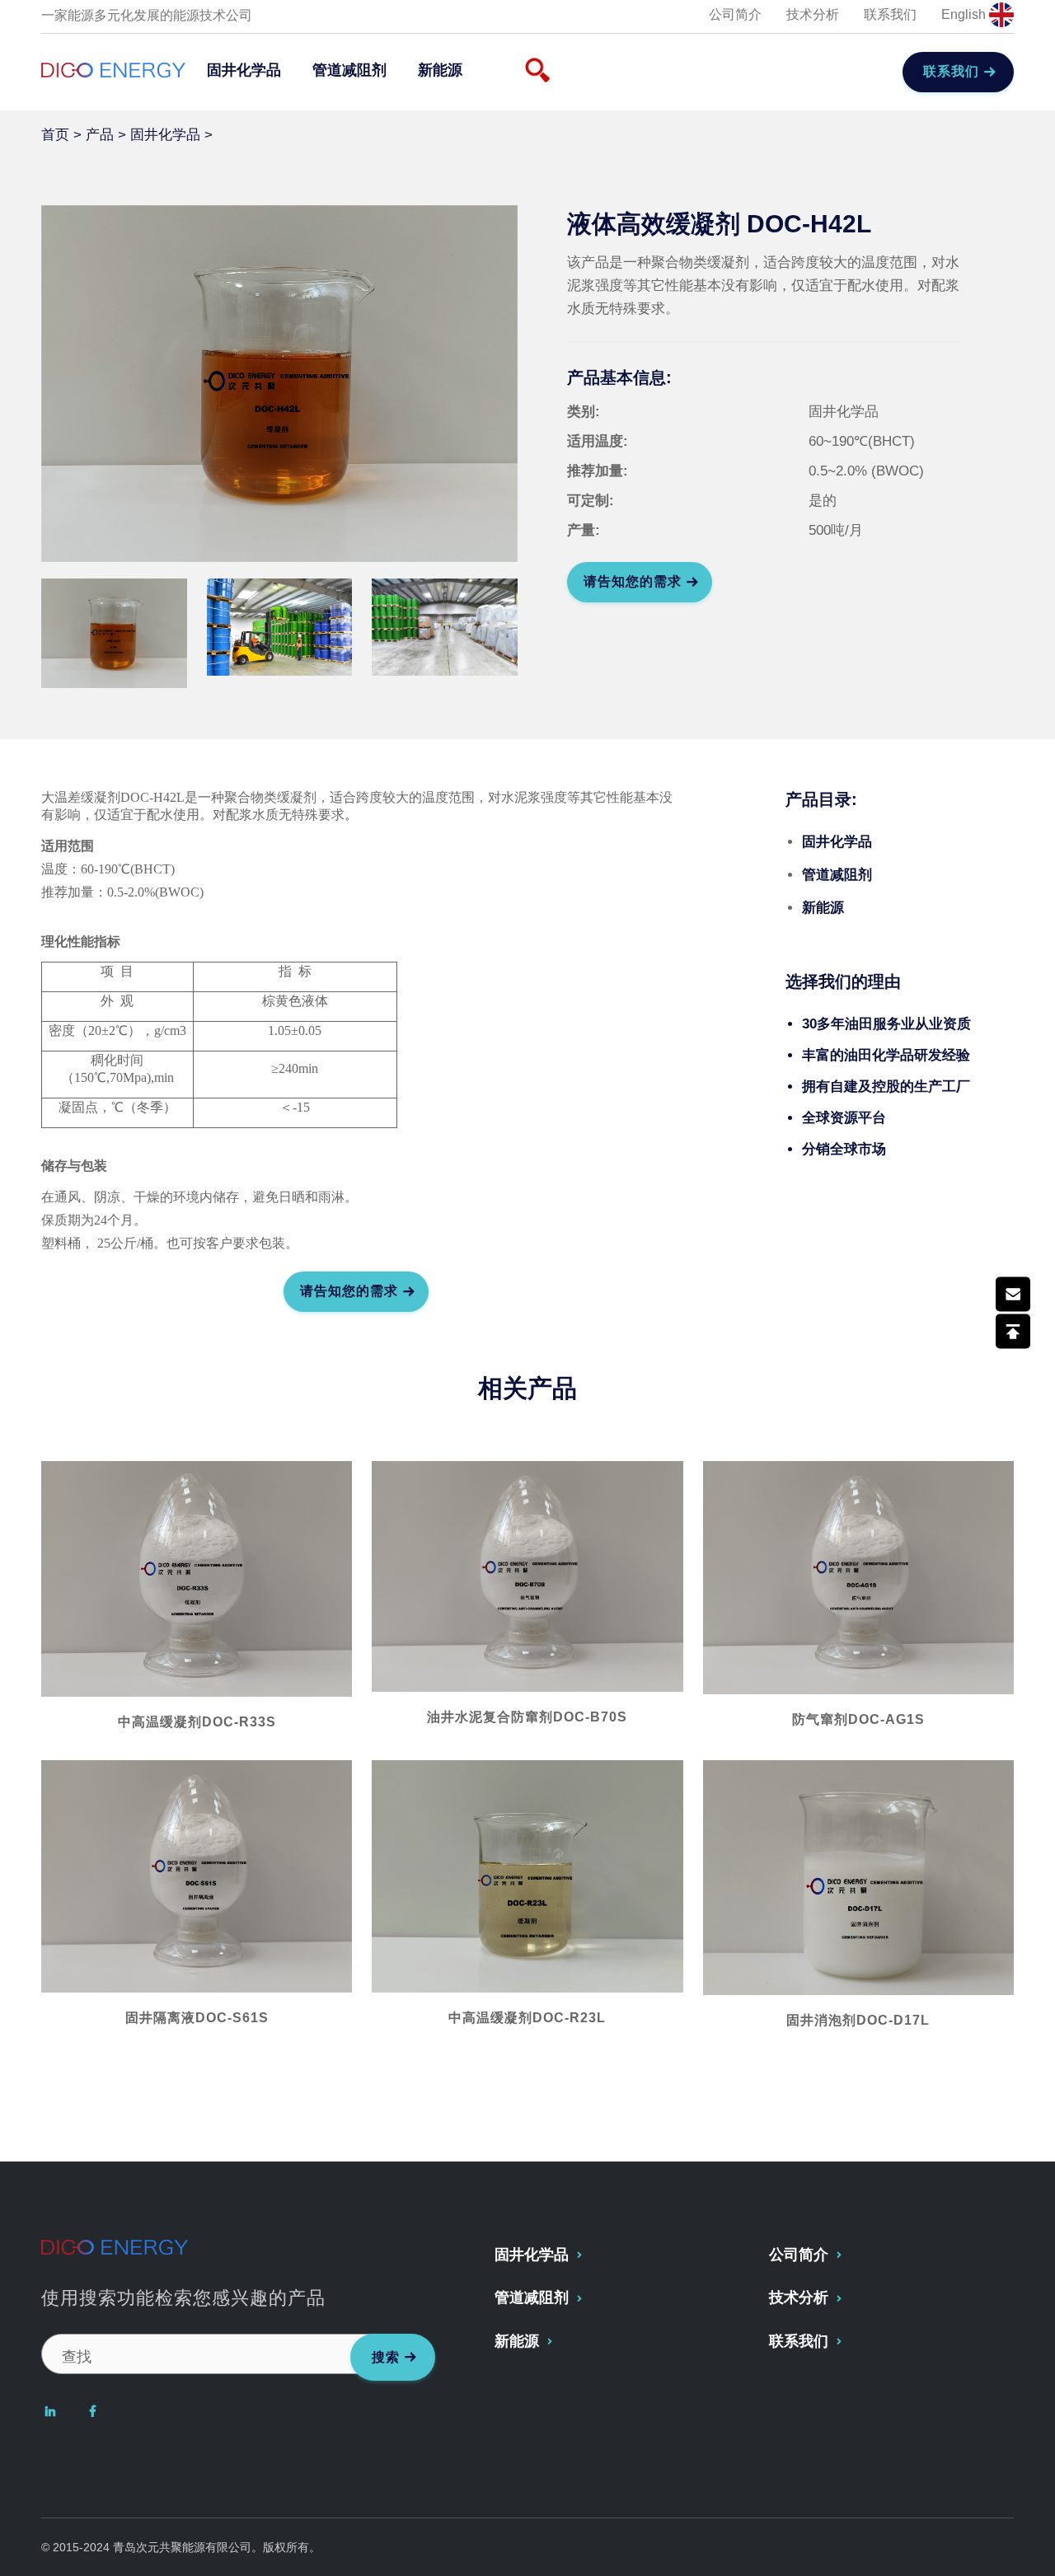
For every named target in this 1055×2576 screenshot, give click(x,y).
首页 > (63, 135)
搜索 (386, 2357)
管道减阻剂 (349, 70)
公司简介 (735, 14)
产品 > (108, 135)
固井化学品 (244, 70)
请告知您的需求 (633, 581)
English (965, 14)
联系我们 (890, 14)
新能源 (440, 70)
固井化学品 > (173, 135)
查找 (77, 2357)
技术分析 (813, 14)
